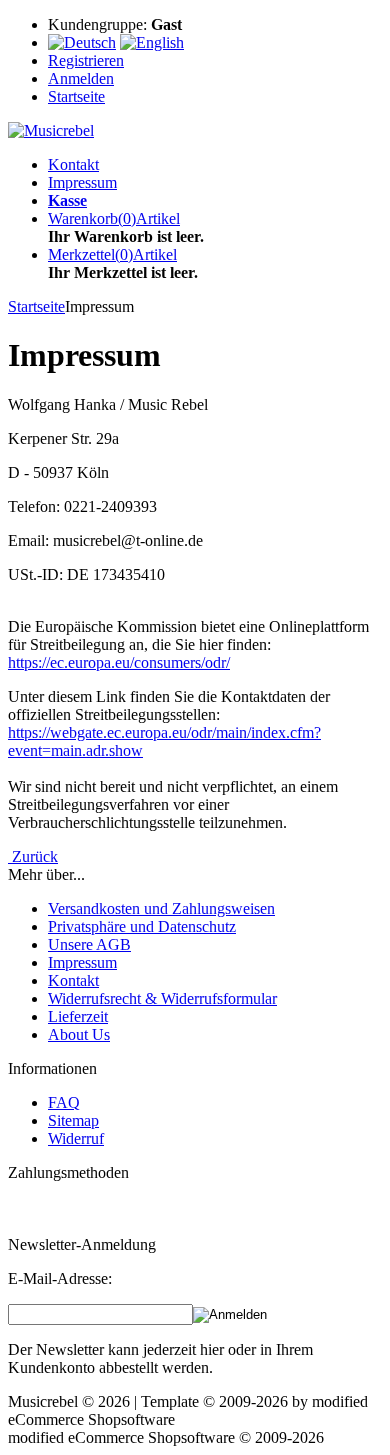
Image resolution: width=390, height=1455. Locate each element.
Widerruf (76, 1138)
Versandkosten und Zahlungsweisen (161, 908)
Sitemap (73, 1120)
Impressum (82, 182)
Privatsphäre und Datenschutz (142, 926)
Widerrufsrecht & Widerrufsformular (162, 998)
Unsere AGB (89, 944)
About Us (79, 1034)
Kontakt (73, 164)
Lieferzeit (78, 1016)
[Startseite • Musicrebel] (51, 130)
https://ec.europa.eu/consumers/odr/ (119, 662)
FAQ (64, 1102)
